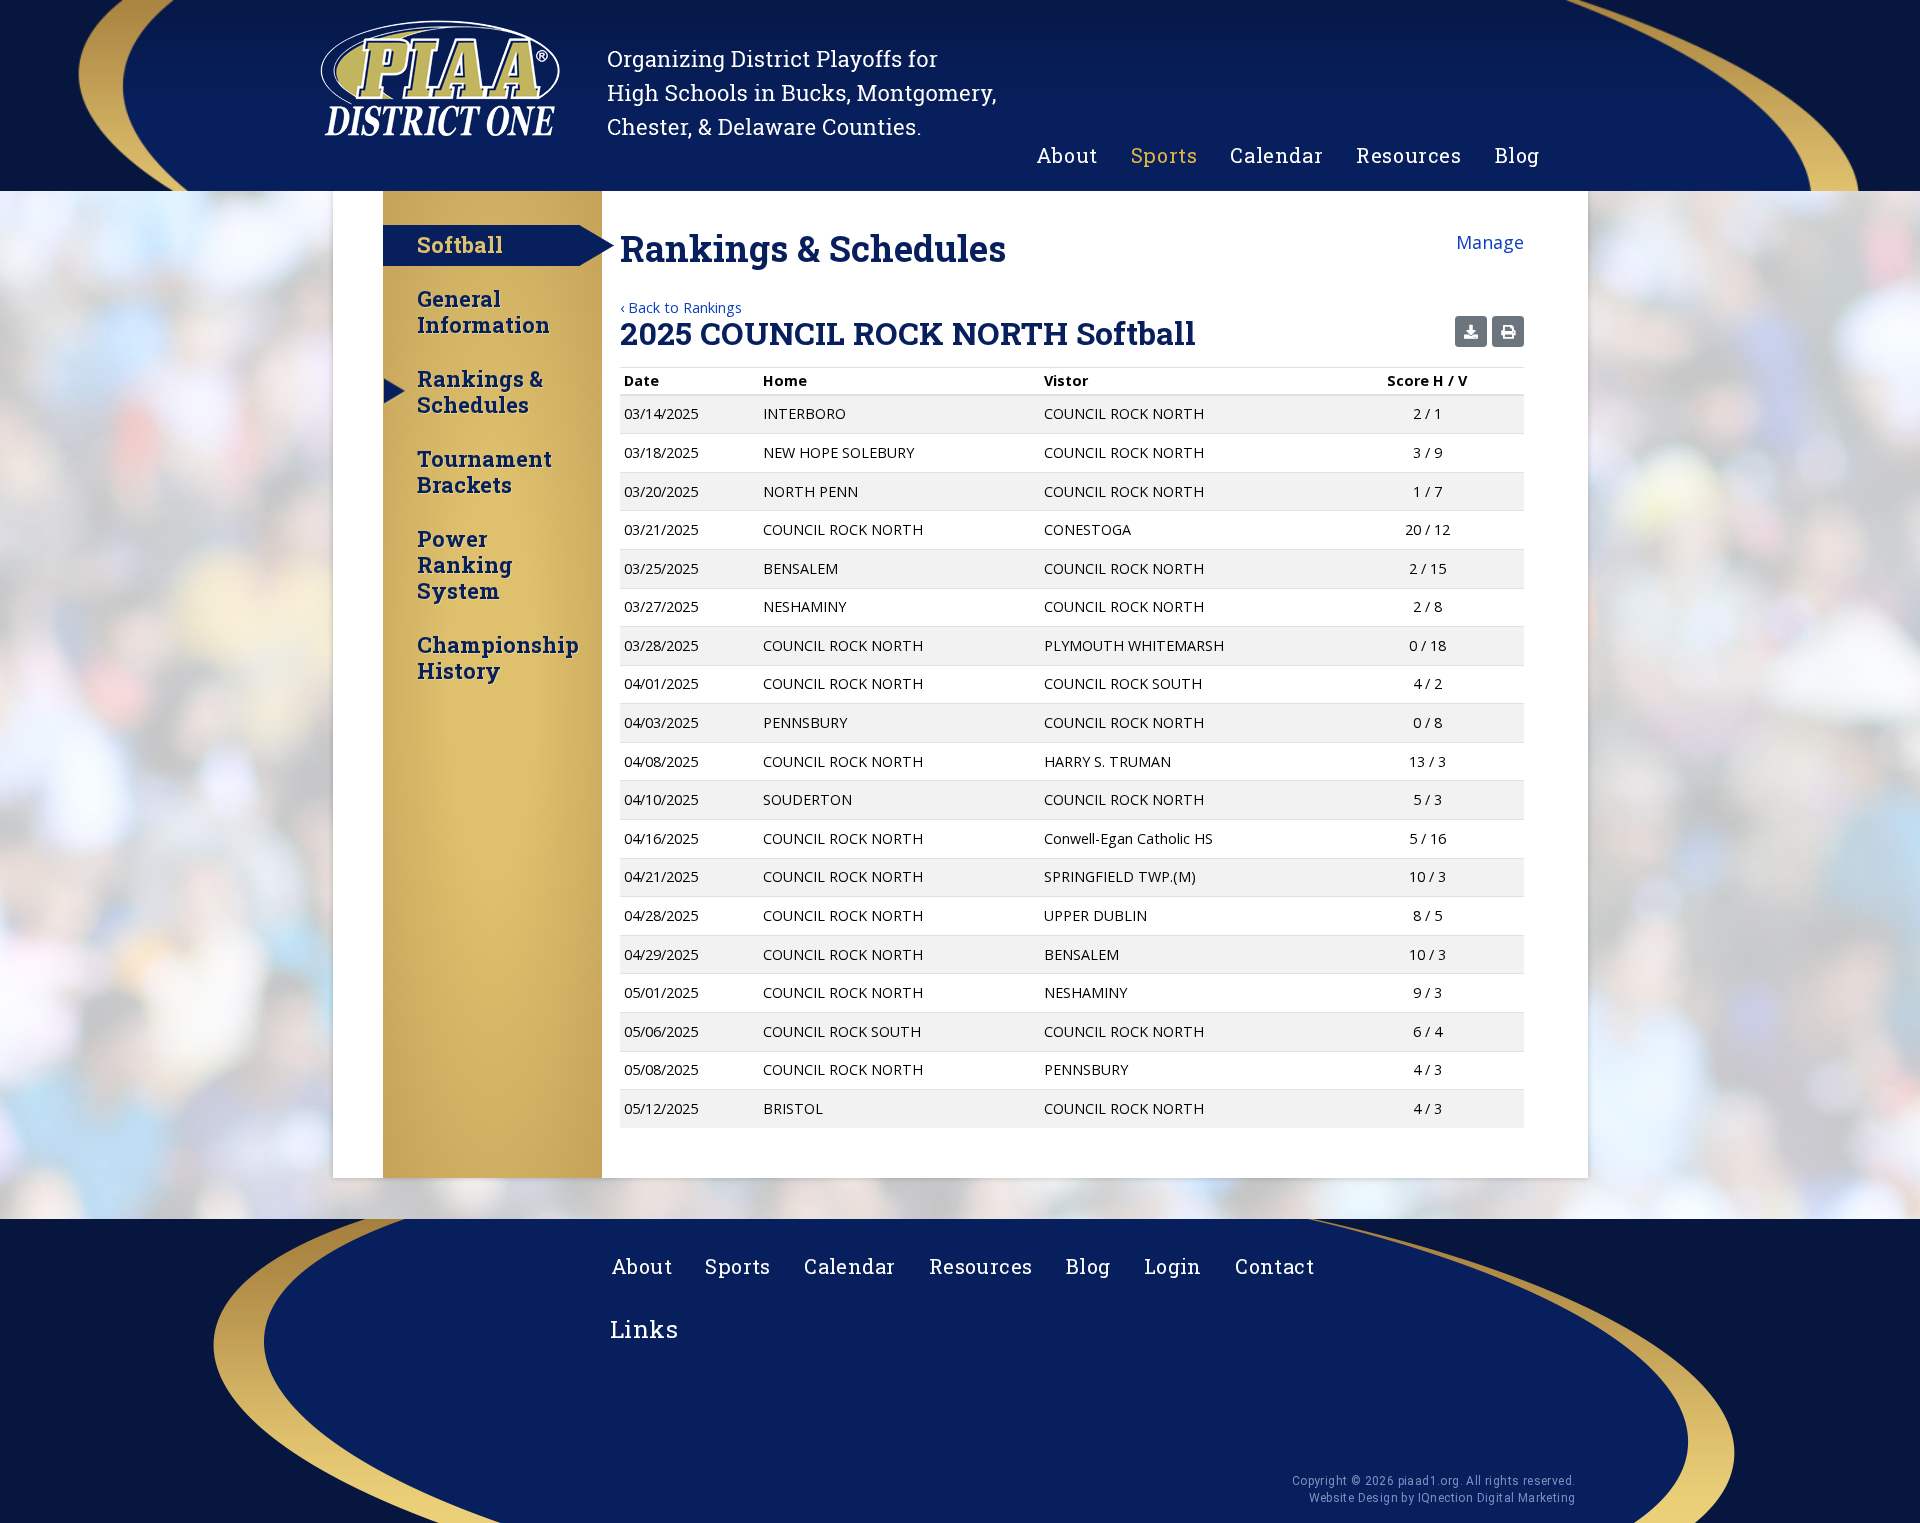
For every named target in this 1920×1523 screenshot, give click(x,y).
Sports (1164, 155)
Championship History (498, 658)
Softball (460, 244)
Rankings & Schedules (480, 392)
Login (1173, 1266)
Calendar (1276, 155)
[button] (1471, 331)
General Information (483, 312)
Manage (1490, 242)
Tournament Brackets (484, 472)
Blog (1517, 155)
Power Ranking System (465, 565)
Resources (1408, 155)
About (1067, 155)
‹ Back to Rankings (681, 307)
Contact (1274, 1266)
